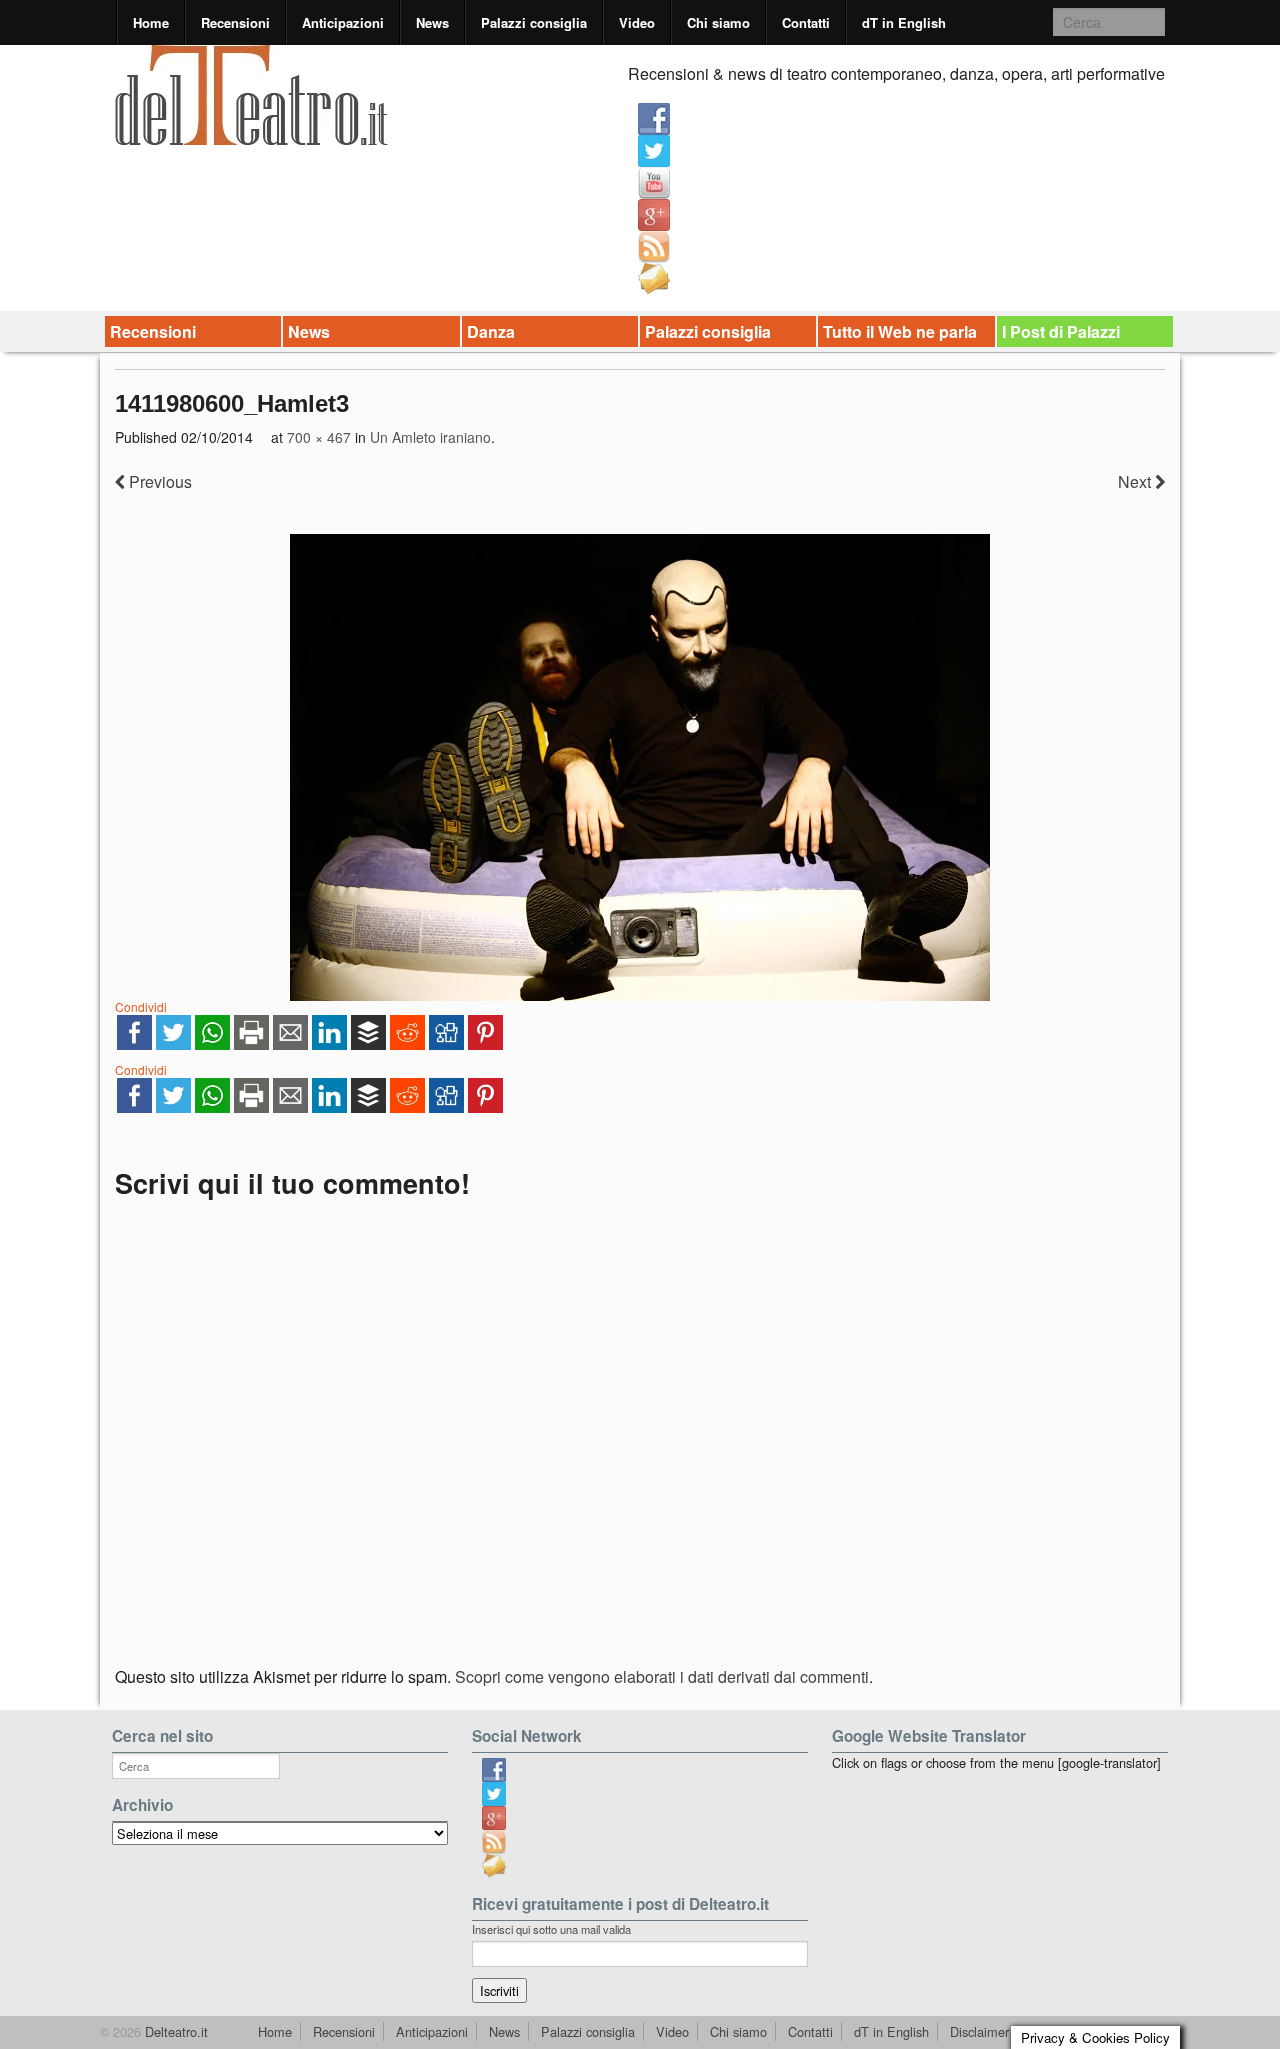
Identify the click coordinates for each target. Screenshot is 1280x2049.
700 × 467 (319, 437)
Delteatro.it (174, 2031)
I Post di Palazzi (1061, 331)
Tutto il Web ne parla (900, 331)
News (432, 22)
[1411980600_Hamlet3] (640, 767)
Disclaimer (979, 2031)
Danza (491, 331)
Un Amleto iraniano (430, 437)
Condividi (141, 1006)
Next (1136, 481)
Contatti (806, 22)
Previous (158, 481)
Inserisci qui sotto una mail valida (551, 1929)
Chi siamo (718, 22)
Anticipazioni (343, 22)
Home (151, 22)
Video (637, 22)
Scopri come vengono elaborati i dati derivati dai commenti (662, 1676)
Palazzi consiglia (534, 22)
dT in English (904, 22)
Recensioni (235, 22)
